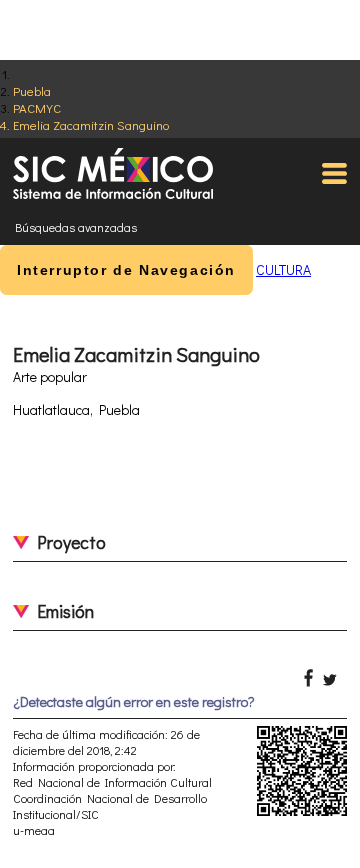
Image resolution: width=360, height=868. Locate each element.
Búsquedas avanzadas (76, 227)
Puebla (32, 90)
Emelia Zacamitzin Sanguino (91, 124)
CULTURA (283, 269)
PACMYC (37, 107)
